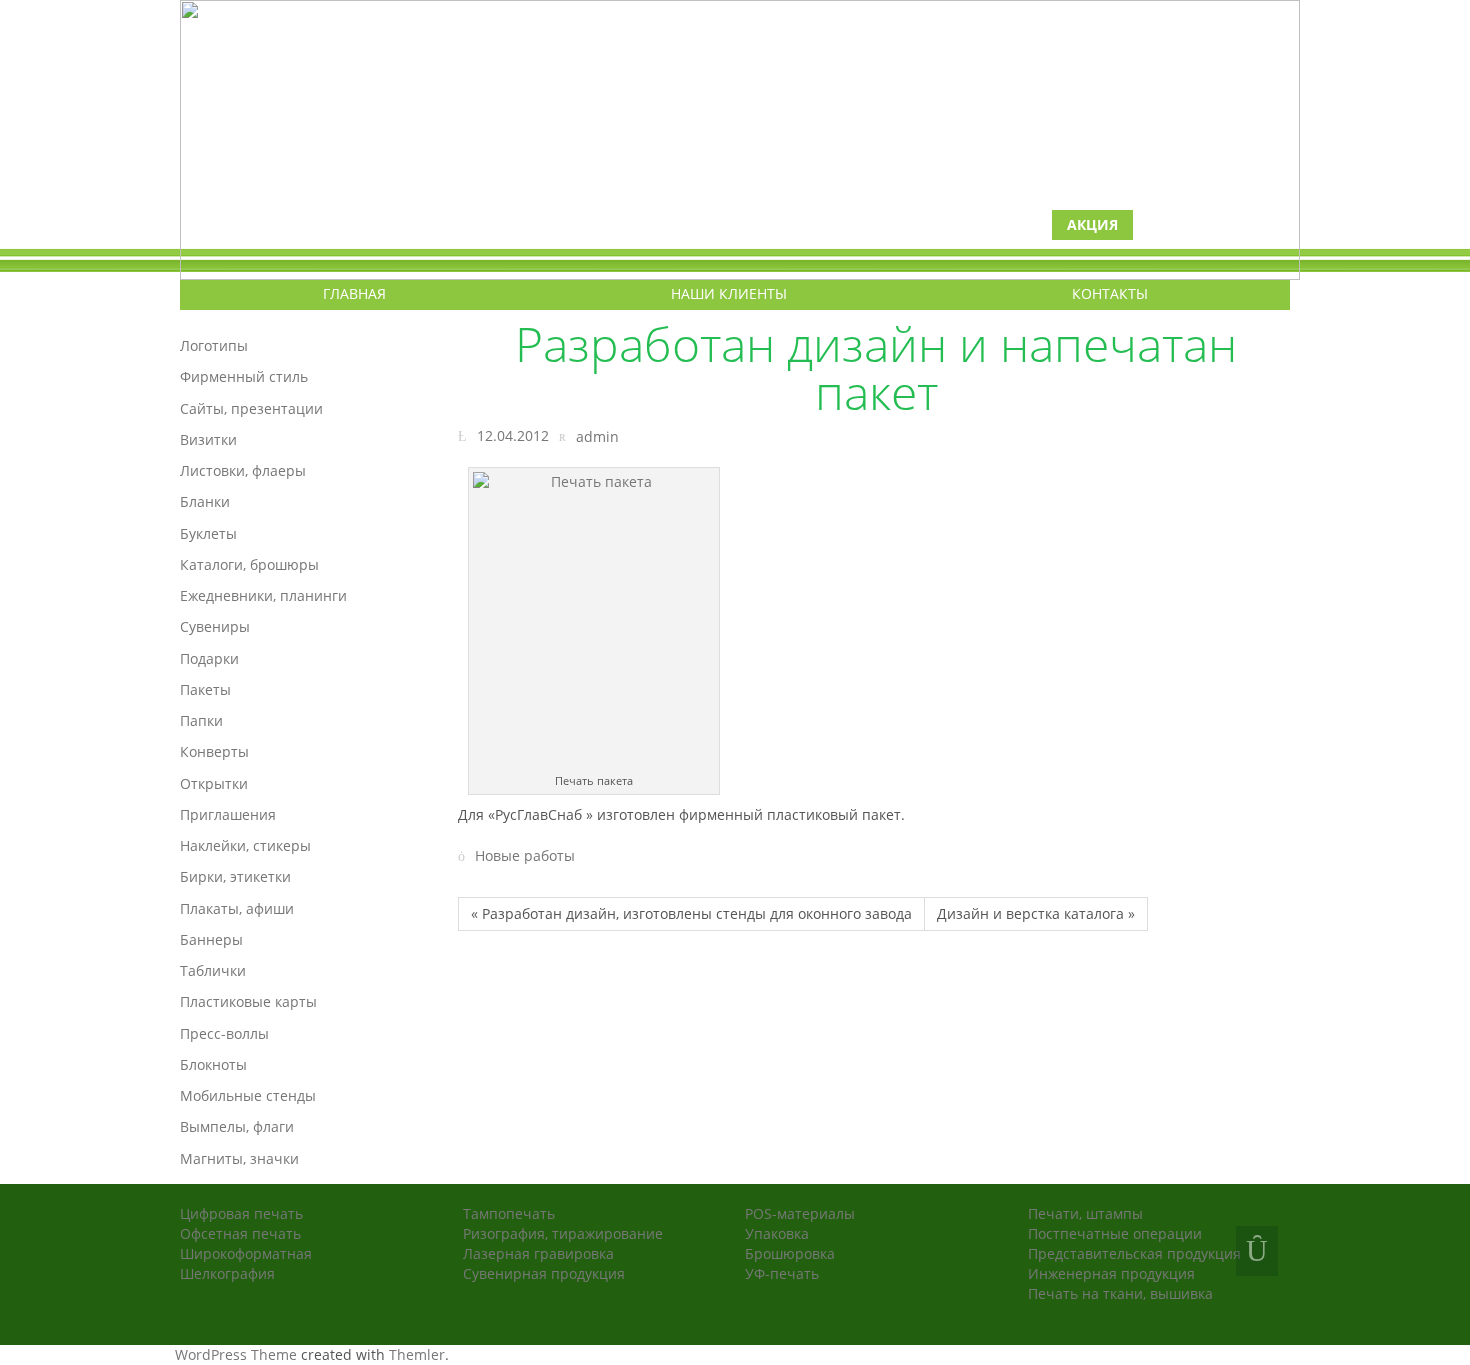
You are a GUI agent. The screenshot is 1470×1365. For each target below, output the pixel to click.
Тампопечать (509, 1213)
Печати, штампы (1085, 1213)
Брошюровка (790, 1253)
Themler (417, 1354)
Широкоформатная (246, 1253)
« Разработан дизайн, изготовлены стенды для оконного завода (691, 913)
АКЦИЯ (1092, 224)
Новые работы (525, 856)
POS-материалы (800, 1213)
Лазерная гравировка (538, 1253)
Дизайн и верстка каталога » (1036, 913)
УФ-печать (782, 1273)
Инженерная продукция (1111, 1273)
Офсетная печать (240, 1233)
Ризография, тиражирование (563, 1233)
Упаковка (777, 1233)
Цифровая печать (241, 1213)
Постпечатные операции (1115, 1233)
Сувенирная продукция (544, 1273)
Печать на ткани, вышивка (1120, 1293)
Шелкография (227, 1273)
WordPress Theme (236, 1354)
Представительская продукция (1134, 1253)
